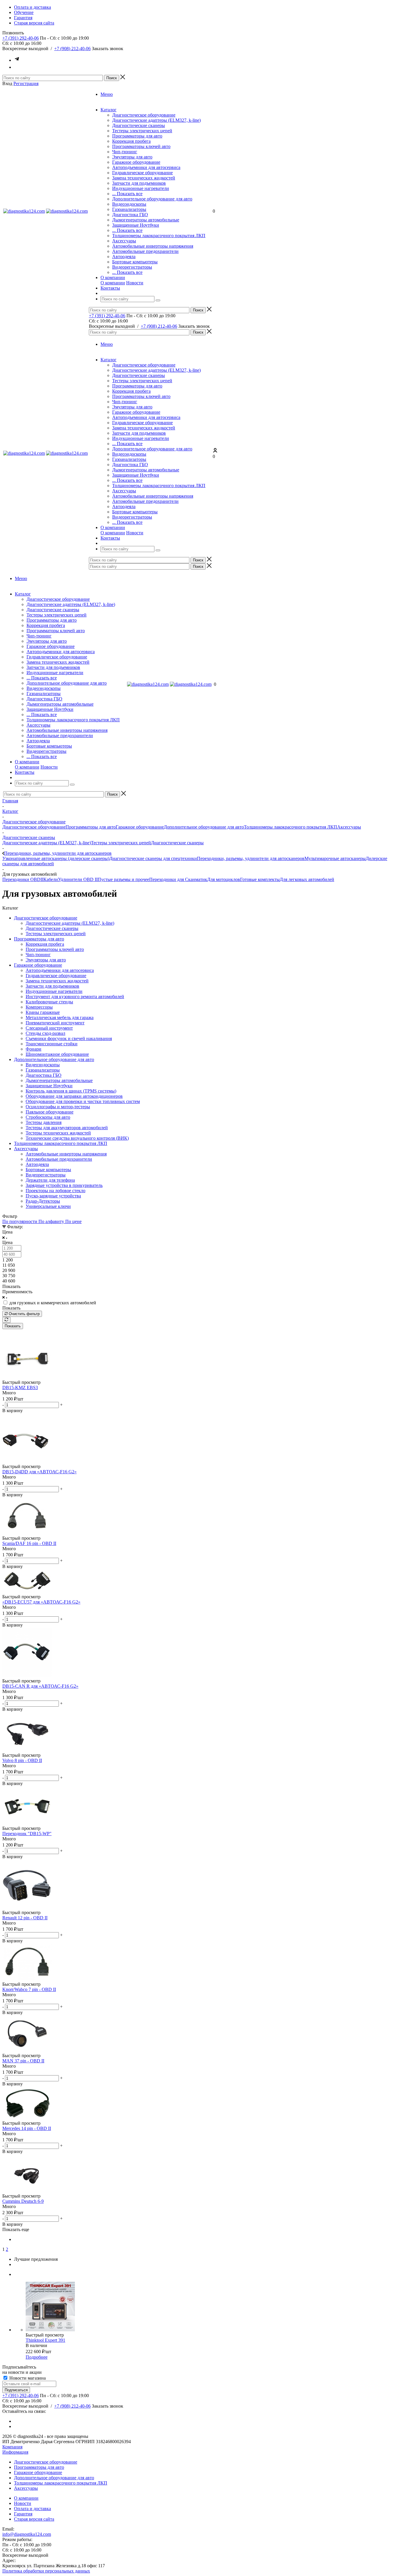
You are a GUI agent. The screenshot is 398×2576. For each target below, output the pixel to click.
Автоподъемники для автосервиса (146, 167)
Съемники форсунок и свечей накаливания (69, 1038)
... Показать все (127, 194)
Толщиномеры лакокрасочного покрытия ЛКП (159, 236)
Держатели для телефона (50, 1180)
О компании (113, 283)
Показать (13, 1326)
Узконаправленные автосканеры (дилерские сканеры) (56, 858)
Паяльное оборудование (50, 1112)
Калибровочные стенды (49, 1002)
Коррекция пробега (131, 141)
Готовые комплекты (260, 879)
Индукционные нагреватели (141, 188)
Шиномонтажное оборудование (57, 1054)
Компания (12, 2447)
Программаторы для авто (137, 136)
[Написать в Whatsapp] (17, 67)
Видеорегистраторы (132, 267)
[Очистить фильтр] (6, 1320)
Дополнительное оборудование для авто (152, 199)
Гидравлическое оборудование (142, 173)
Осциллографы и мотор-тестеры (58, 1107)
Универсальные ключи (48, 1206)
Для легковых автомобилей (307, 879)
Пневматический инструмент (55, 1023)
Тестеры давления (44, 1122)
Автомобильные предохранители (145, 251)
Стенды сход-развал (45, 1033)
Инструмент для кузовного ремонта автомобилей (75, 997)
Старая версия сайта (34, 2519)
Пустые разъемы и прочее (123, 879)
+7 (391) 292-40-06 (21, 38)
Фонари (34, 1049)
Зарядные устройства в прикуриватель (64, 1185)
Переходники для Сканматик (178, 879)
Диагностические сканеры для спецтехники (153, 858)
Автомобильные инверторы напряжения (153, 246)
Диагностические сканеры (139, 125)
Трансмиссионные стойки (52, 1044)
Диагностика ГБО (130, 215)
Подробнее (37, 2357)
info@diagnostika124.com (27, 2534)
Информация (15, 2452)
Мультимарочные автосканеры (335, 858)
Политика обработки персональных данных (46, 2571)
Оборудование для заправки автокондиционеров (74, 1096)
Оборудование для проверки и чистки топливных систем (83, 1101)
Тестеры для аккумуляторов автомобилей (67, 1128)
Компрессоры (39, 1007)
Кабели (51, 879)
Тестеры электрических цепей (142, 131)
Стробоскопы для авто (48, 1117)
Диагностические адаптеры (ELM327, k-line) (156, 120)
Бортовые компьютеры (135, 262)
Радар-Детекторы (43, 1201)
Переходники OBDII (23, 879)
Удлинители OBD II (78, 879)
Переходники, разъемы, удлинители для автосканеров (251, 858)
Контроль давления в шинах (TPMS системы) (71, 1091)
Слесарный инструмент (49, 1028)
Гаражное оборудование (136, 162)
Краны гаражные (43, 1012)
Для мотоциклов (224, 879)
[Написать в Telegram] (17, 60)
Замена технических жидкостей (144, 178)
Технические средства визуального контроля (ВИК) (77, 1138)
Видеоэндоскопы (129, 204)
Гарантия (23, 2514)
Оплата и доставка (32, 2509)
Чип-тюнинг (125, 152)
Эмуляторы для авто (132, 157)
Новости (135, 283)
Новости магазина (27, 2378)
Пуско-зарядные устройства (53, 1196)
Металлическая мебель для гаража (60, 1017)
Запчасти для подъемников (139, 183)
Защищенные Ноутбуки (136, 225)
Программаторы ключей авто (141, 146)
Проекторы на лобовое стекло (56, 1191)
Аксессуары (124, 241)
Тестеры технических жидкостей (58, 1133)
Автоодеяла (124, 257)
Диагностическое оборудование (144, 115)
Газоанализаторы (129, 209)
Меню (107, 94)
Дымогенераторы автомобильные (146, 220)
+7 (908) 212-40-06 (72, 49)
